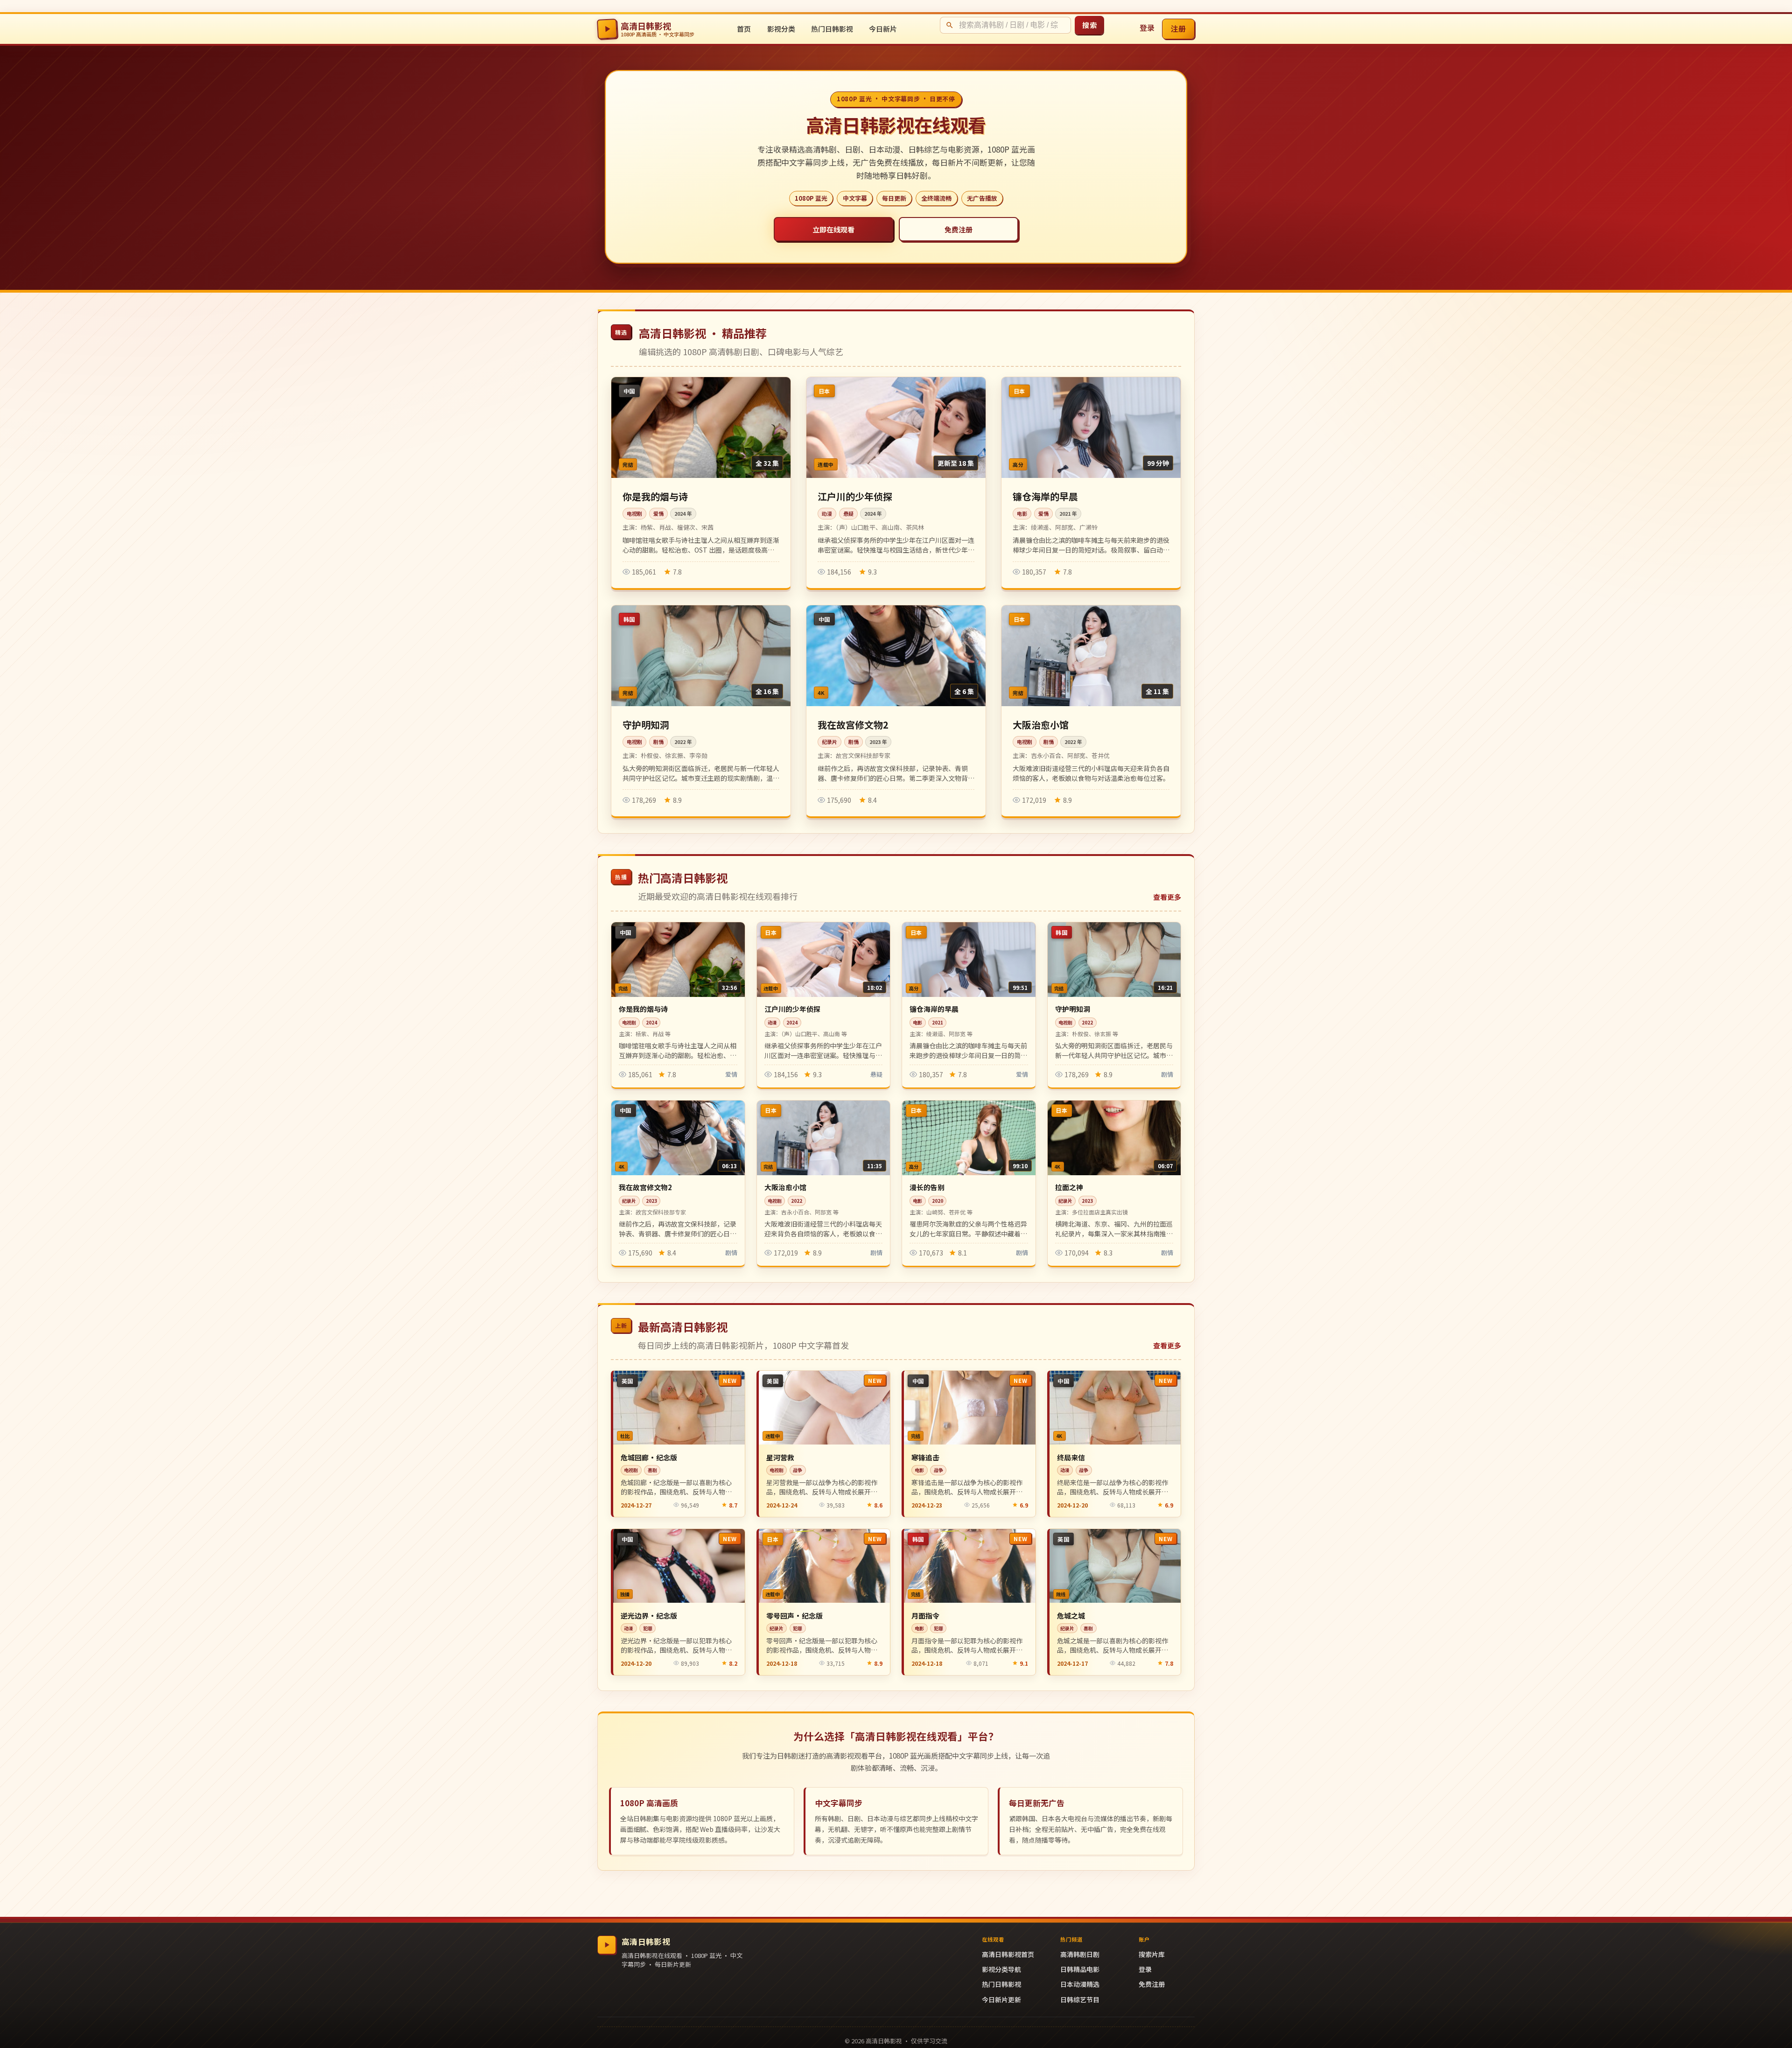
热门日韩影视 (832, 29)
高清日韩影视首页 (1008, 1954)
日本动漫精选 (1080, 1984)
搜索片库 (1152, 1954)
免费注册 (959, 229)
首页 (744, 29)
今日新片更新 (1001, 1999)
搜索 (1089, 25)
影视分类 (781, 29)
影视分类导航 (1001, 1969)
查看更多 (1167, 897)
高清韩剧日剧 (1080, 1954)
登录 (1147, 28)
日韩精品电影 (1080, 1969)
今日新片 (883, 29)
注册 (1179, 28)
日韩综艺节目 (1080, 1999)
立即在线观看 (833, 229)
